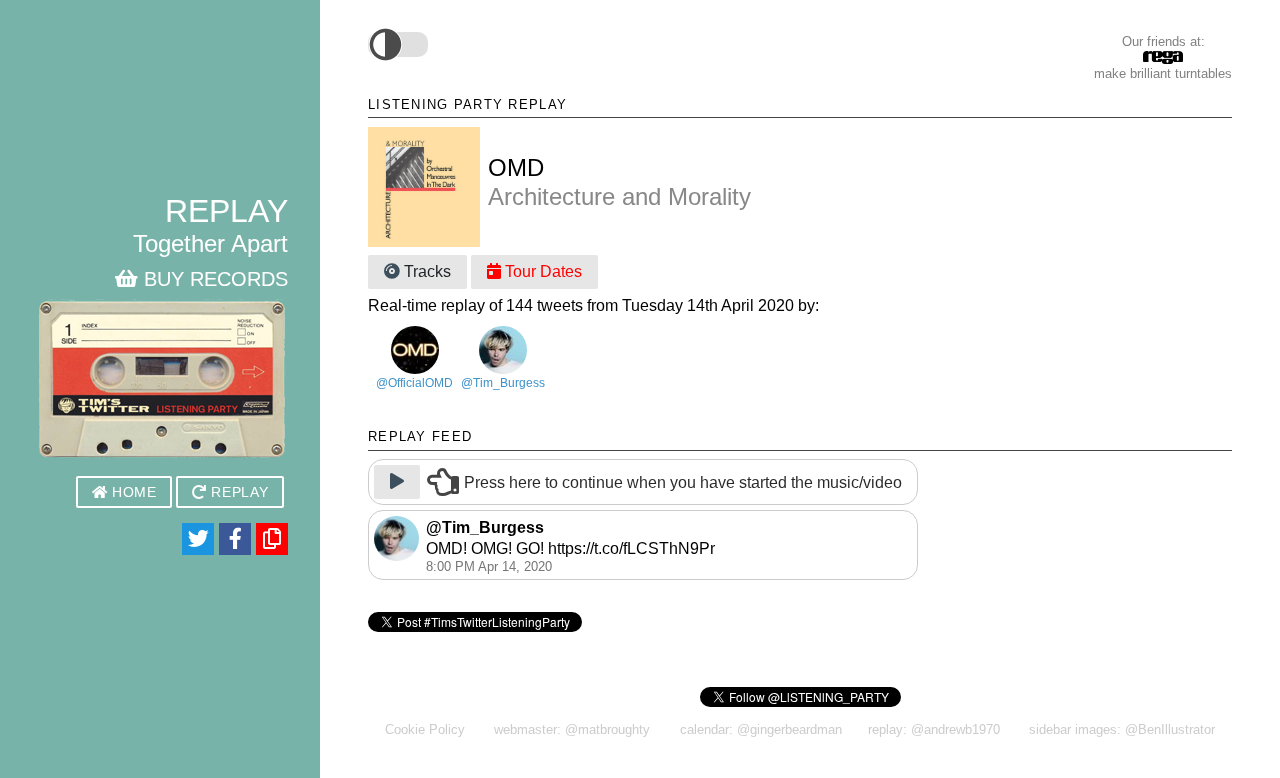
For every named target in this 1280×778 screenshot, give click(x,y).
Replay (238, 492)
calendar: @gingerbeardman (761, 729)
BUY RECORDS (213, 279)
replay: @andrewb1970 (934, 729)
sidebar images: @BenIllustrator (1122, 729)
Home (131, 492)
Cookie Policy (425, 729)
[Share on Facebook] (235, 539)
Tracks (425, 271)
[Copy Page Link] (272, 539)
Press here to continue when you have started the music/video (683, 483)
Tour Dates (541, 271)
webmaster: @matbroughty (572, 729)
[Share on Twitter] (198, 539)
